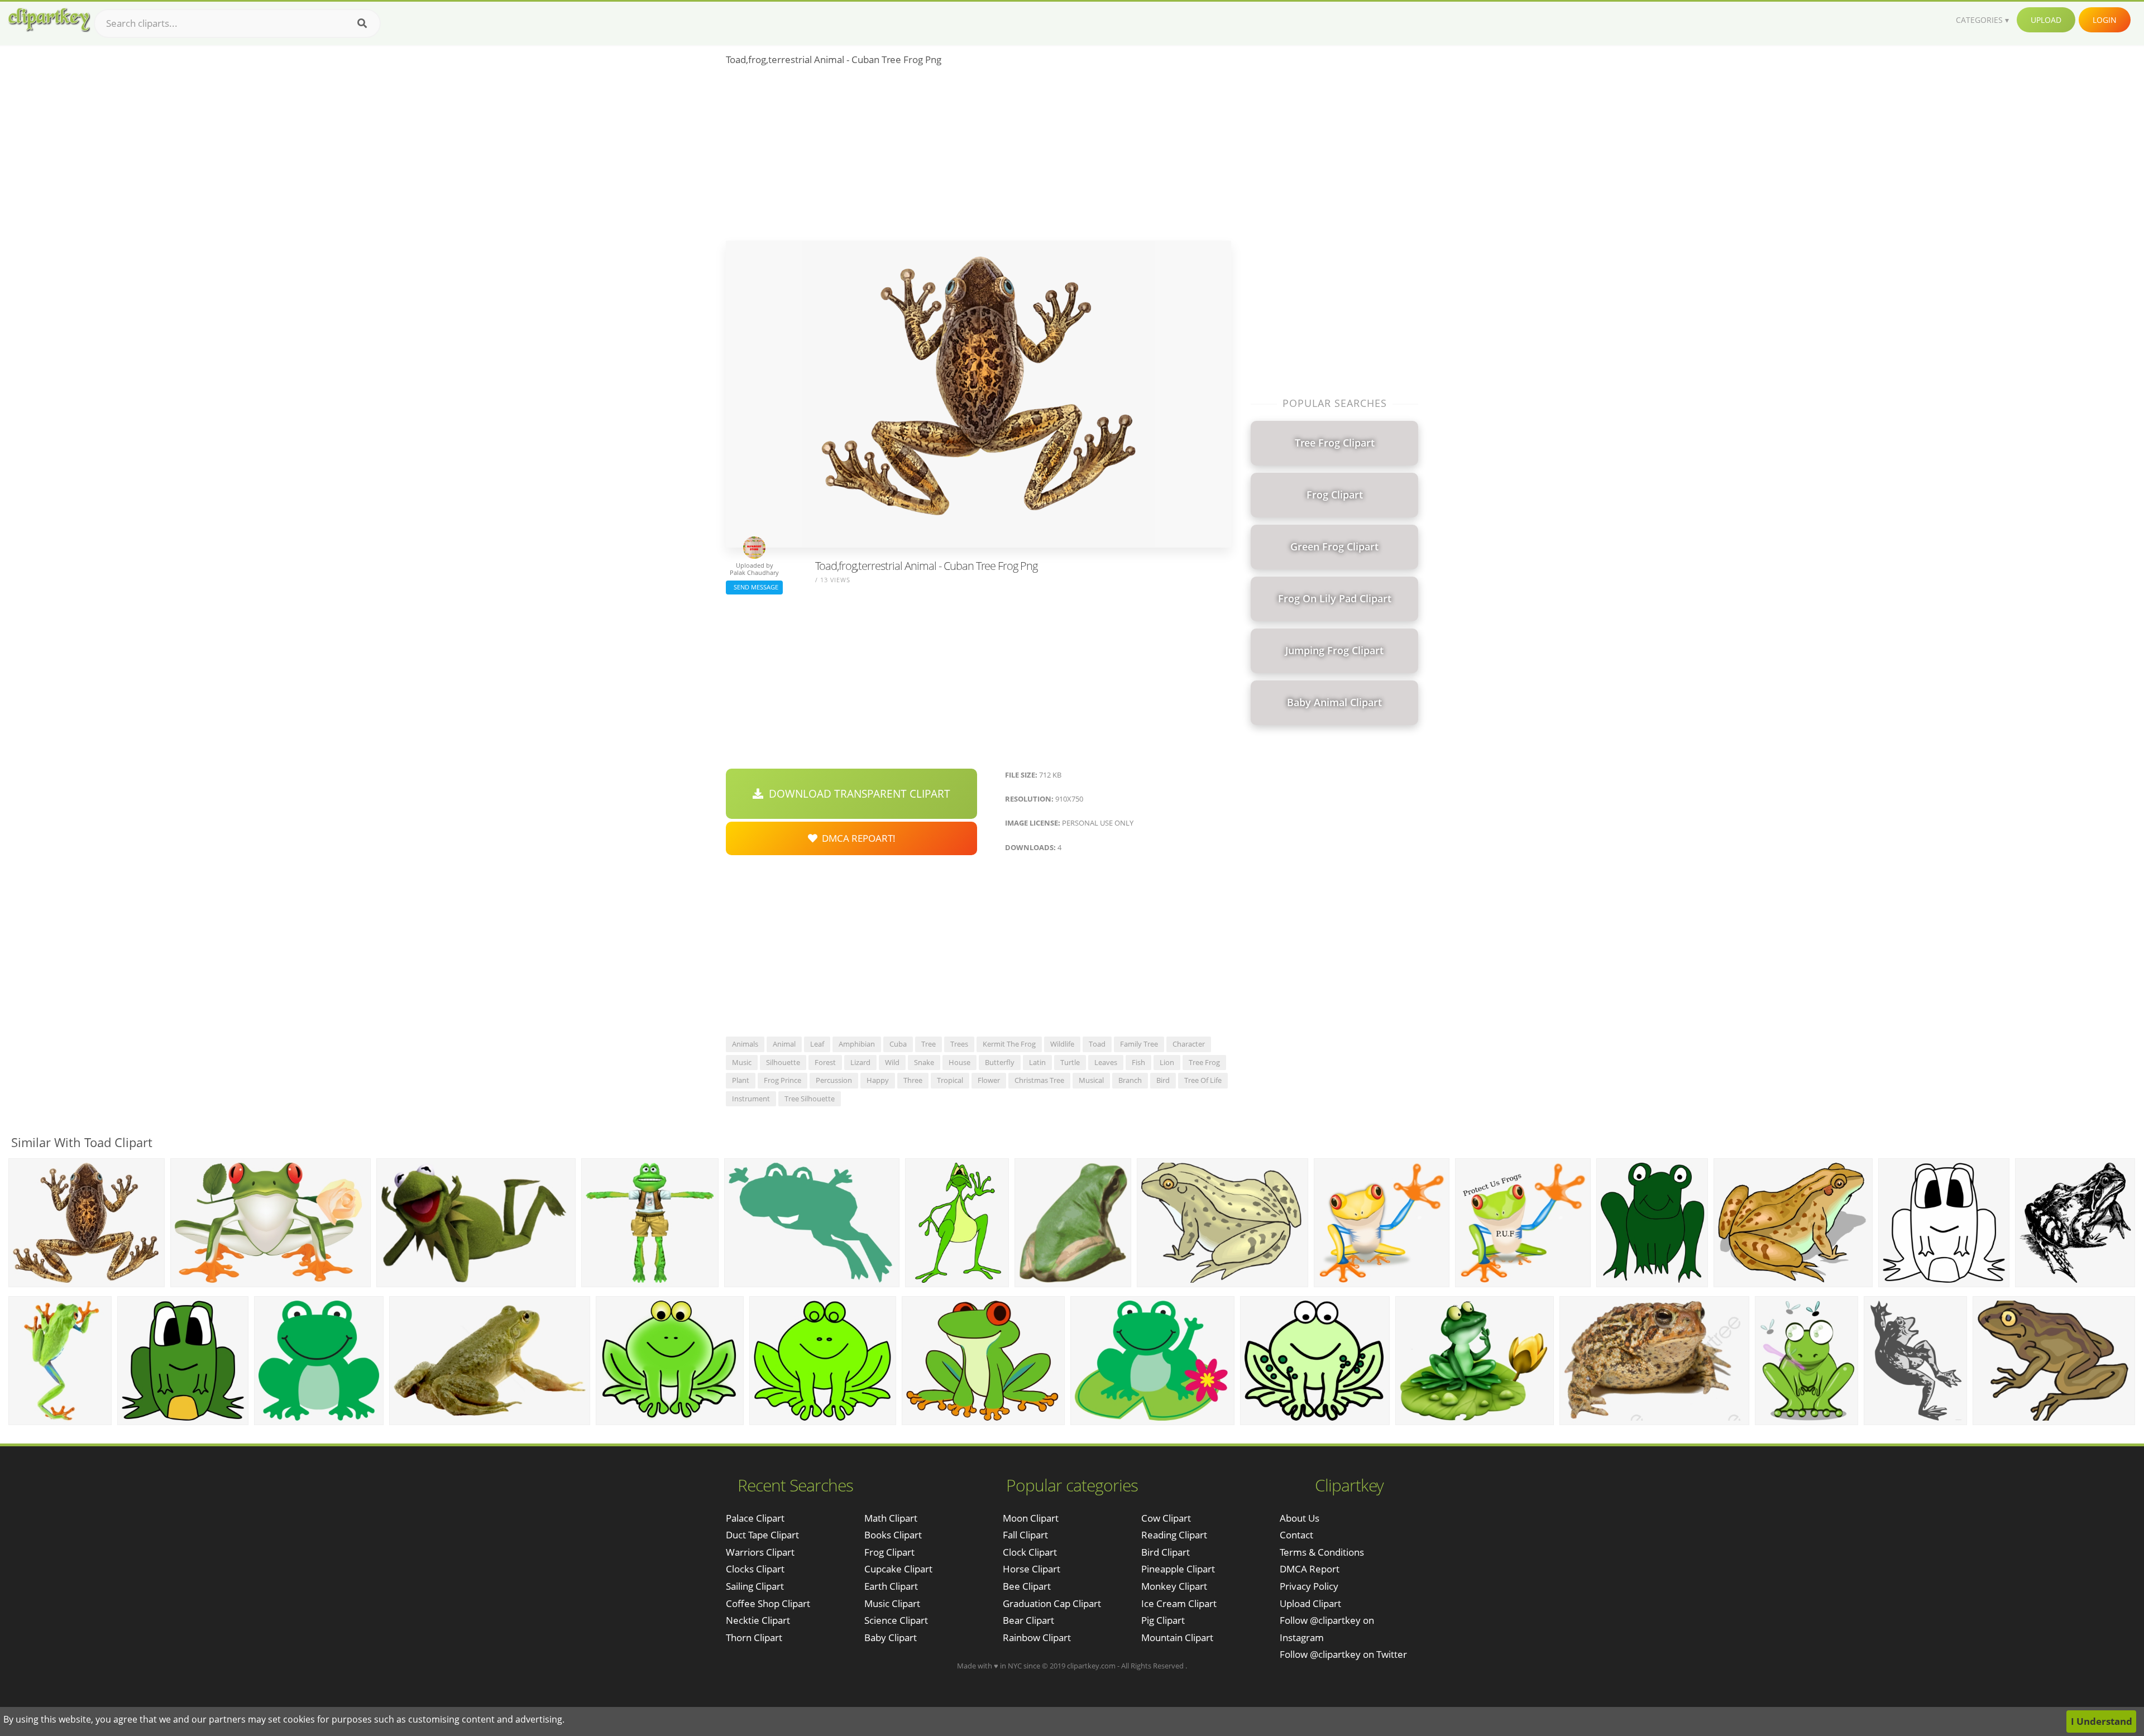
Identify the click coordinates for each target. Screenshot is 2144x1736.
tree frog (1204, 1062)
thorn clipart (754, 1637)
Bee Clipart (1027, 1586)
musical (1091, 1080)
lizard (860, 1062)
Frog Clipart (889, 1552)
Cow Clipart (1166, 1518)
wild (892, 1062)
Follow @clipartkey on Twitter (1343, 1654)
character (1189, 1044)
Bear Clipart (1028, 1620)
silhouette (783, 1062)
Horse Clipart (1032, 1569)
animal (784, 1044)
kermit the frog (1009, 1044)
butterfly (1000, 1062)
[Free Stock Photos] (49, 20)
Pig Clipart (1163, 1620)
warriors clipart (760, 1552)
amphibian (857, 1044)
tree (929, 1044)
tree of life (1203, 1080)
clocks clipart (755, 1569)
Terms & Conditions (1322, 1552)
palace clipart (755, 1518)
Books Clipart (893, 1535)
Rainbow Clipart (1037, 1637)
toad (1097, 1044)
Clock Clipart (1030, 1552)
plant (741, 1080)
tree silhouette (810, 1099)
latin (1037, 1062)
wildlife (1062, 1044)
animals (745, 1044)
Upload (2046, 20)
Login (2105, 20)
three (913, 1080)
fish (1138, 1062)
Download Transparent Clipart (857, 794)
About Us (1300, 1518)
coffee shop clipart (768, 1603)
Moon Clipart (1031, 1518)
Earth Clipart (891, 1586)
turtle (1070, 1062)
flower (989, 1080)
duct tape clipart (762, 1535)
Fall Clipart (1025, 1535)
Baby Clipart (891, 1637)
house (959, 1062)
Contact (1296, 1535)
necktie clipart (758, 1620)
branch (1130, 1080)
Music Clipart (892, 1603)
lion (1167, 1062)
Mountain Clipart (1177, 1637)
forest (825, 1062)
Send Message (754, 587)
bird (1163, 1080)
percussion (834, 1080)
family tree (1139, 1044)
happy (878, 1080)
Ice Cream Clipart (1179, 1603)
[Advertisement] (978, 157)
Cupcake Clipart (898, 1569)
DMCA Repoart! (856, 838)
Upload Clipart (1310, 1603)
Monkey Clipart (1174, 1586)
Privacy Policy (1309, 1586)
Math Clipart (891, 1518)
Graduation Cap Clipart (1052, 1603)
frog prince (783, 1080)
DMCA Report (1310, 1569)
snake (924, 1062)
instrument (751, 1099)
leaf (817, 1044)
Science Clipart (896, 1620)
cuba (898, 1044)
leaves (1106, 1062)
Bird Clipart (1166, 1552)
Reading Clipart (1174, 1535)
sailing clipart (755, 1586)
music (742, 1062)
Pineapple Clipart (1178, 1569)
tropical (950, 1080)
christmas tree (1039, 1080)
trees (959, 1044)
